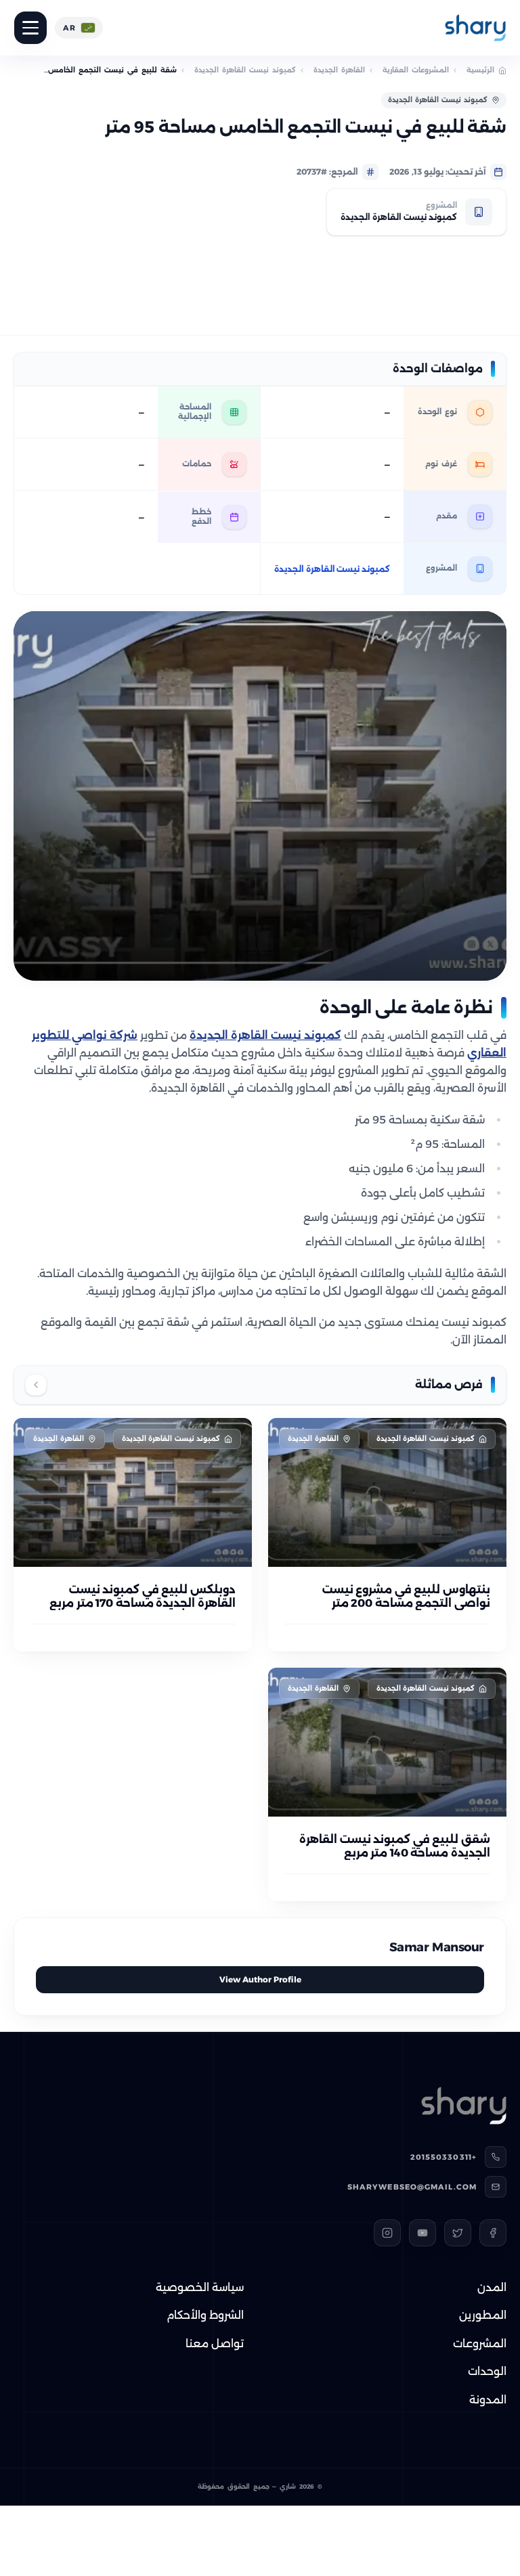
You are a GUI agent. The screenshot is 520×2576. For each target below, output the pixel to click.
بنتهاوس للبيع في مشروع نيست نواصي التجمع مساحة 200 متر (406, 1596)
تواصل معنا (215, 2344)
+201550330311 (443, 2157)
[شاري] (475, 28)
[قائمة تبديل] (30, 28)
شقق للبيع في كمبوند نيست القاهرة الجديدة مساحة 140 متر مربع (395, 1846)
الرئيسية (480, 70)
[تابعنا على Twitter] (458, 2233)
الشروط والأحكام (205, 2315)
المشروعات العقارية (416, 70)
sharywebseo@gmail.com (412, 2187)
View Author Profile (260, 1979)
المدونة (488, 2400)
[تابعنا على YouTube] (422, 2233)
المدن (492, 2287)
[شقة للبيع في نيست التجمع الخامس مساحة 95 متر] (260, 796)
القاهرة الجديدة (339, 70)
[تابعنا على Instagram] (387, 2233)
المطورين (483, 2315)
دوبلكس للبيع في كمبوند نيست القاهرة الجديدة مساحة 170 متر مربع (143, 1596)
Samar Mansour (437, 1947)
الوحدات (487, 2371)
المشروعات (480, 2344)
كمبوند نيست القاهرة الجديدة (245, 70)
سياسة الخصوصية (200, 2287)
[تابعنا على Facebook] (493, 2233)
